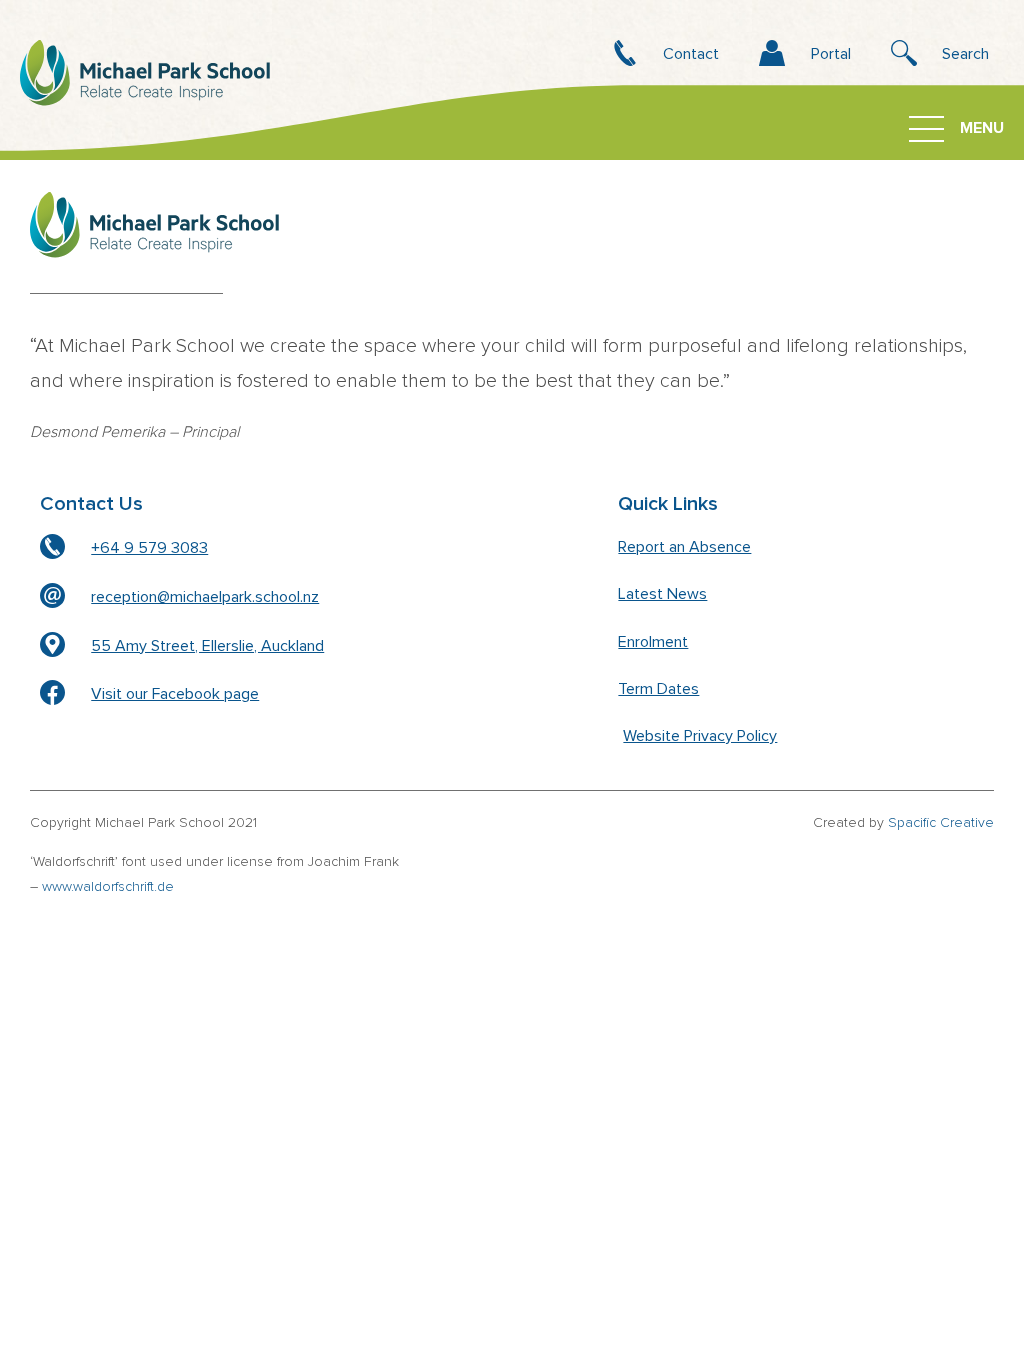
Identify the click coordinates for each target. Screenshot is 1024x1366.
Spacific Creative (941, 823)
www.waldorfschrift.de (108, 887)
